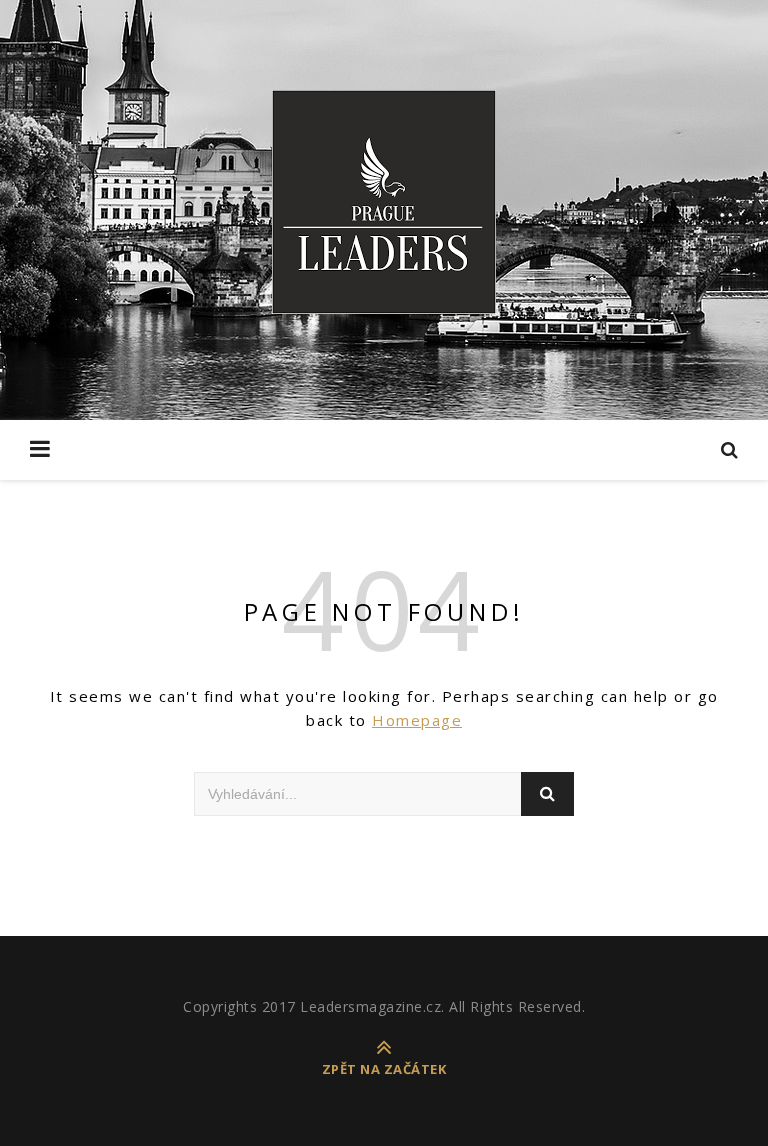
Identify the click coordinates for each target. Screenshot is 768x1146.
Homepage (417, 720)
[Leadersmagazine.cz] (384, 202)
